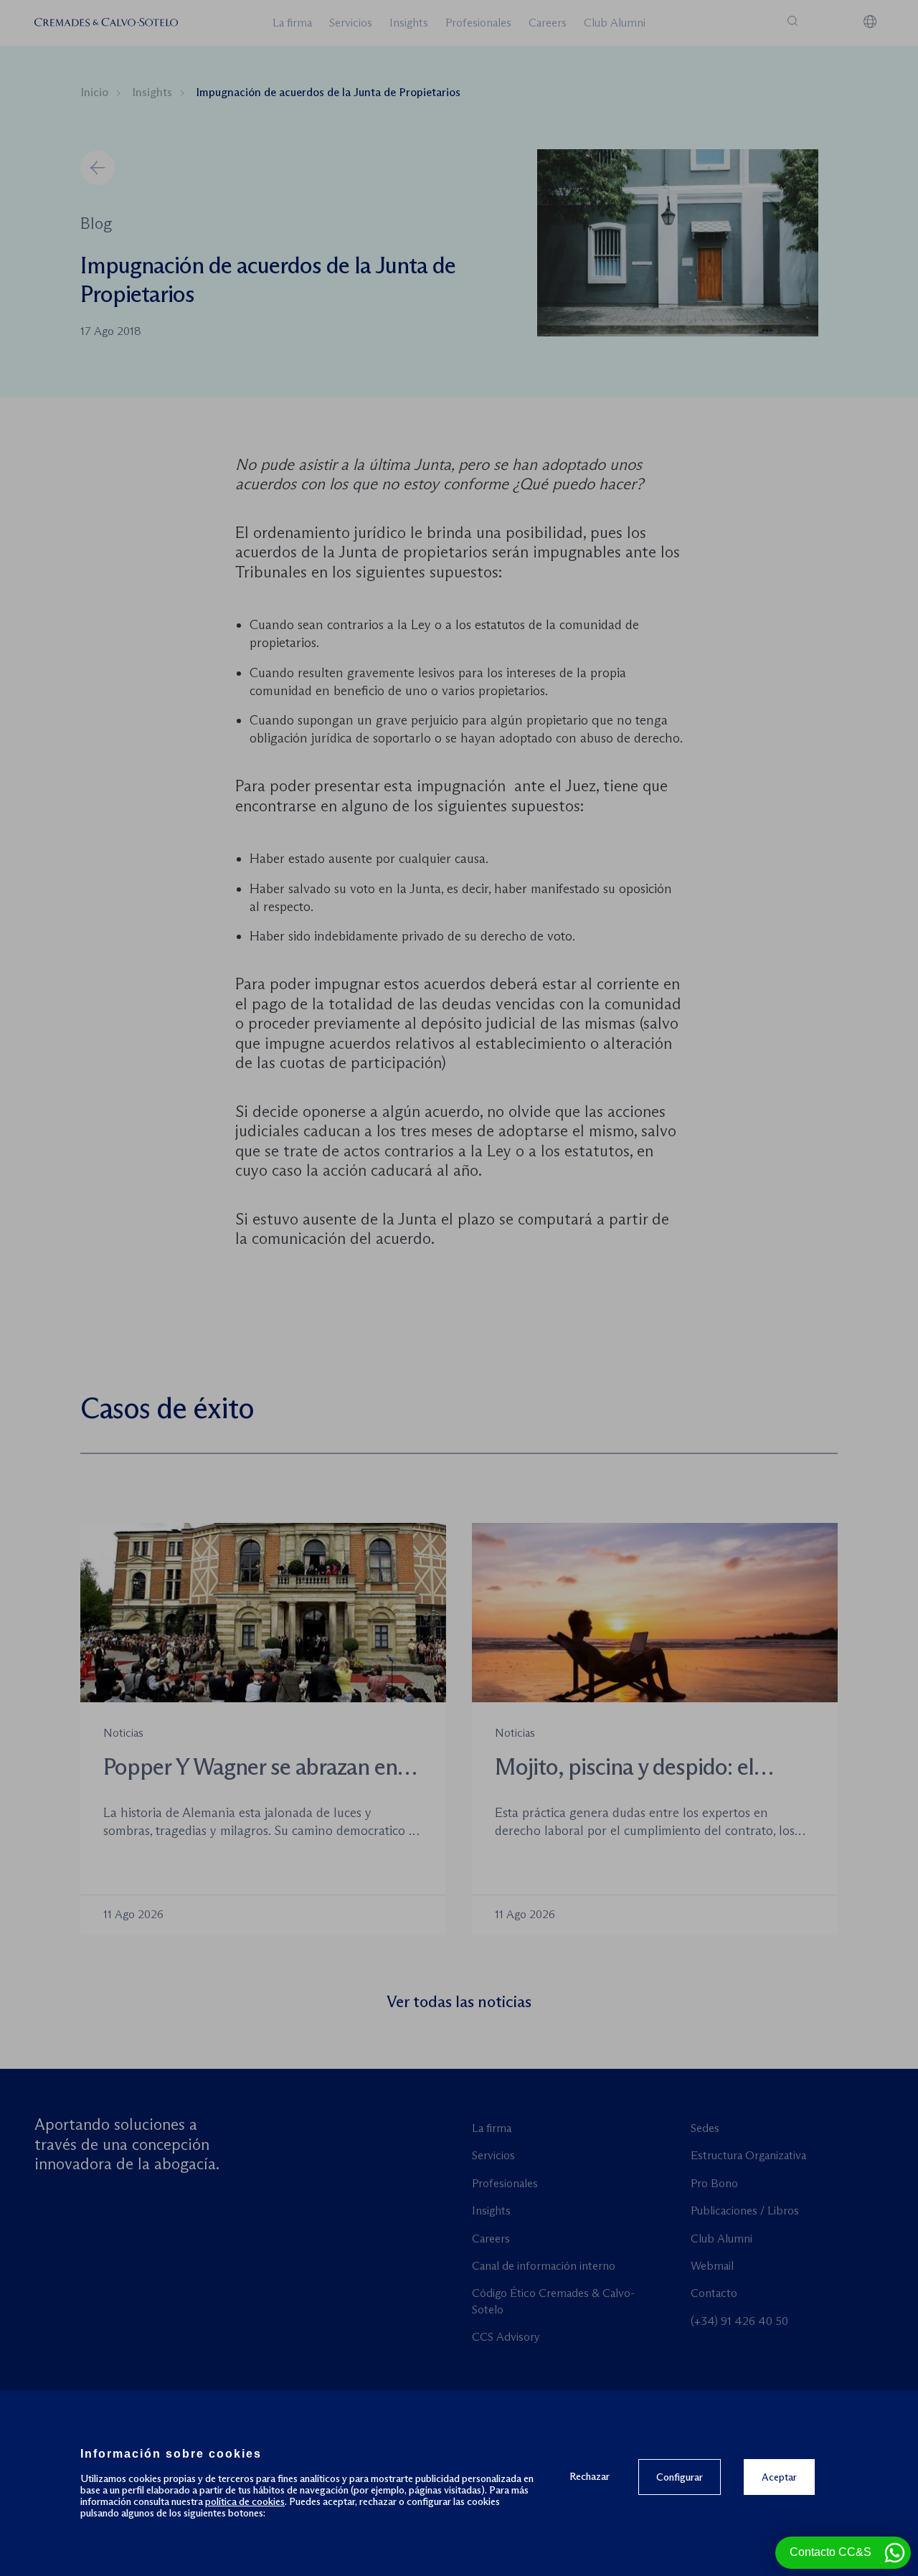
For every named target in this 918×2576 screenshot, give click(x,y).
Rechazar (590, 2476)
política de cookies (245, 2501)
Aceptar (779, 2477)
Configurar (680, 2477)
